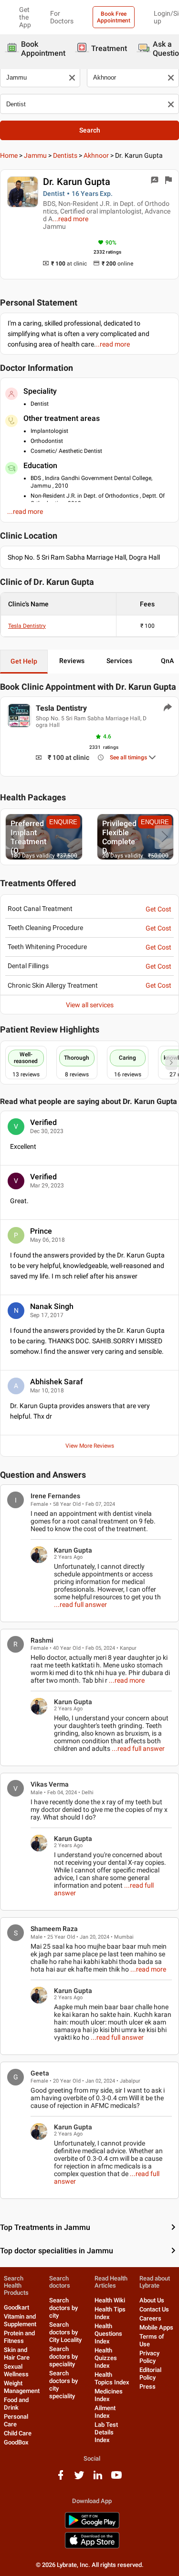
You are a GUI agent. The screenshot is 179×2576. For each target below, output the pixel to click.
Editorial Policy (150, 2374)
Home (9, 155)
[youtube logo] (116, 2479)
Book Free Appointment (114, 17)
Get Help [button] (24, 661)
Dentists (65, 155)
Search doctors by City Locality (65, 2332)
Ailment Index (105, 2412)
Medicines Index (109, 2395)
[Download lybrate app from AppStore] (92, 2547)
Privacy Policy (149, 2357)
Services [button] (119, 661)
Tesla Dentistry (27, 626)
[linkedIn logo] (98, 2479)
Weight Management (22, 2387)
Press (147, 2387)
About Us (152, 2300)
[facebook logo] (61, 2479)
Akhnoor (96, 155)
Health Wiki (110, 2300)
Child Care (18, 2433)
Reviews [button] (72, 661)
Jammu (35, 155)
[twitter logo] (79, 2479)
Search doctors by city (63, 2308)
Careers (150, 2318)
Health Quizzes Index (106, 2358)
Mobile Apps (156, 2327)
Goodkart (16, 2307)
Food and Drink (16, 2404)
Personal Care (16, 2420)
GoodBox (16, 2442)
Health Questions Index (108, 2334)
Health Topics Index (112, 2378)
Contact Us (154, 2309)
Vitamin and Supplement (20, 2320)
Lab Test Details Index (106, 2432)
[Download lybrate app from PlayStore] (92, 2527)
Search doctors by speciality (63, 2356)
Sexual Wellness (16, 2370)
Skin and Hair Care (17, 2354)
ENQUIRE (63, 822)
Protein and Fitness (19, 2337)
